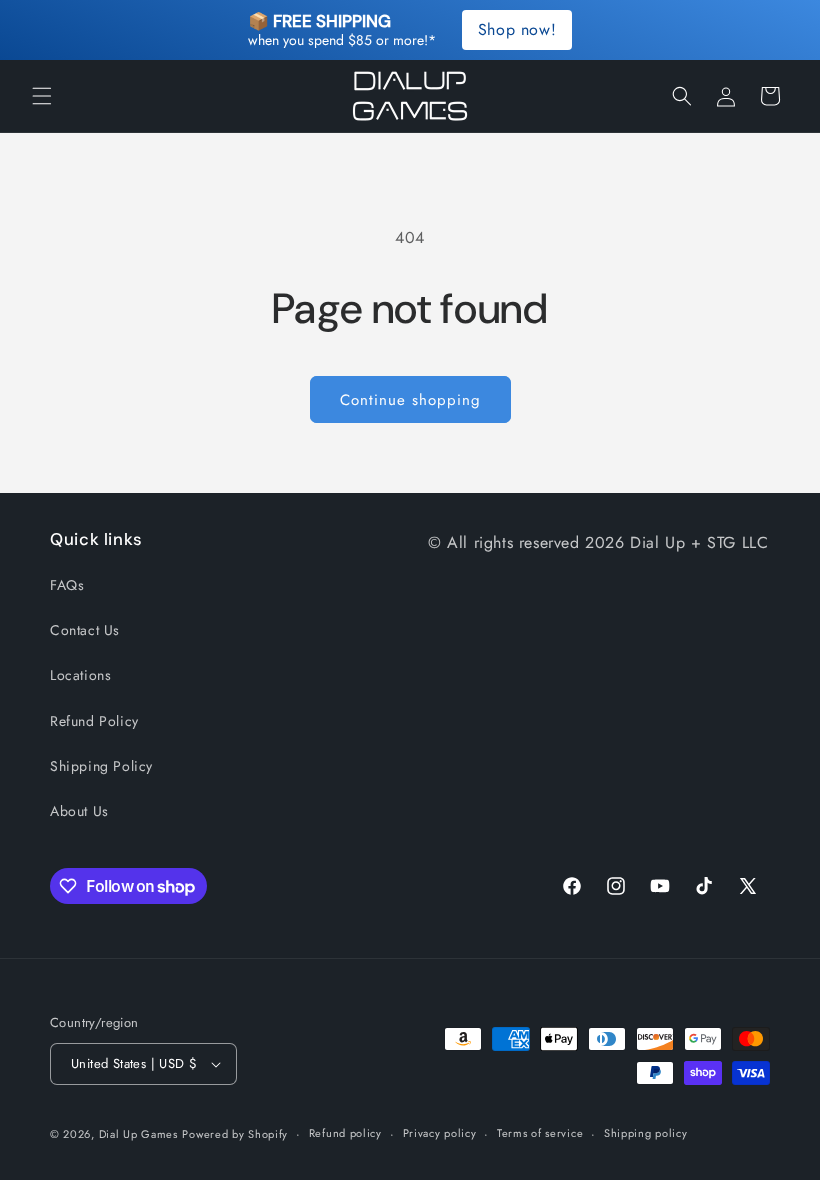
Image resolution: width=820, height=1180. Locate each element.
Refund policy (345, 1133)
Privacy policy (440, 1133)
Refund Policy (94, 721)
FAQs (67, 585)
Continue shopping (410, 400)
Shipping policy (646, 1133)
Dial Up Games (138, 1134)
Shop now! (517, 29)
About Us (79, 811)
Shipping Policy (101, 766)
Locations (80, 675)
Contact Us (85, 630)
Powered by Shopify (235, 1134)
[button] (42, 96)
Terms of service (540, 1133)
